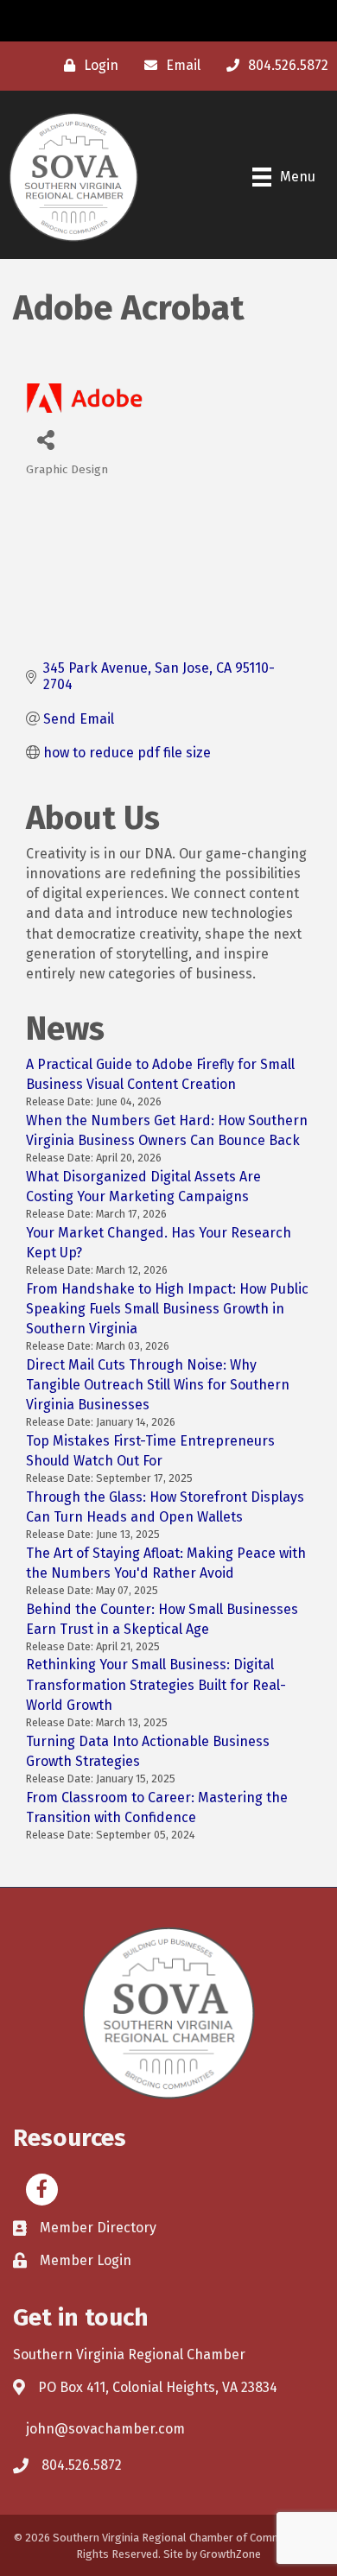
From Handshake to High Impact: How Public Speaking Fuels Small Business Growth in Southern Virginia (167, 1309)
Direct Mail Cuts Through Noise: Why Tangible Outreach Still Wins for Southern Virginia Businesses (158, 1385)
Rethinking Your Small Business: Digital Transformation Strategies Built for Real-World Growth (156, 1684)
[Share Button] (45, 439)
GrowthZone (230, 2554)
